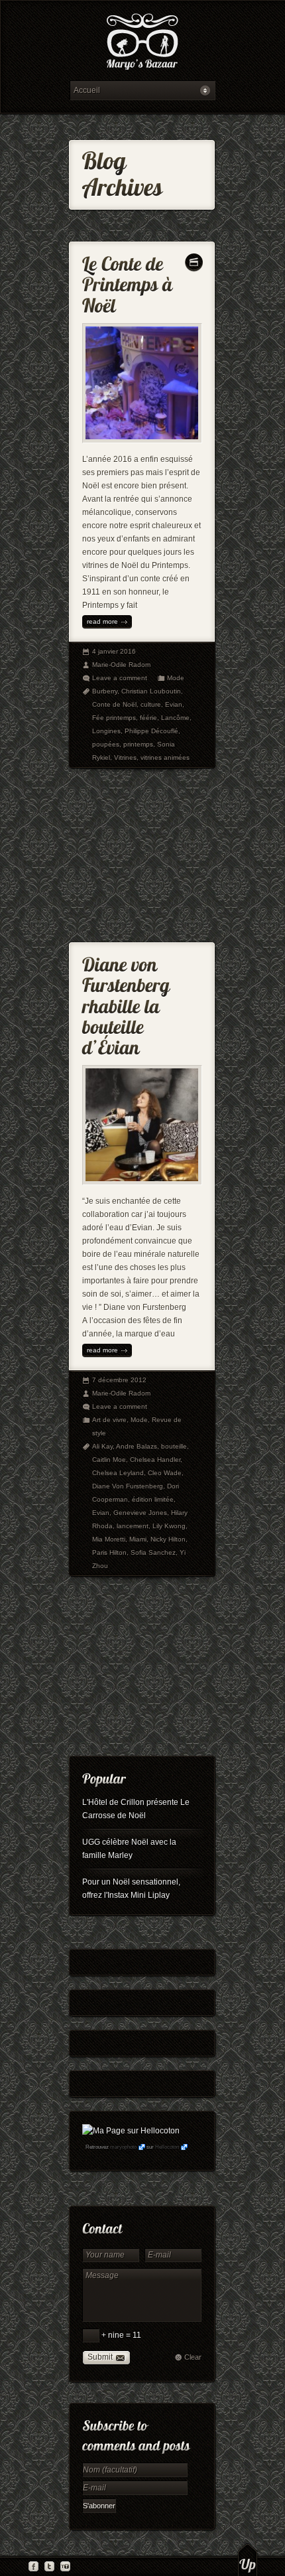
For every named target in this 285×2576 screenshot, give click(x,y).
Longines (106, 731)
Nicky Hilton (168, 1539)
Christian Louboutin (151, 691)
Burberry (105, 691)
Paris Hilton (109, 1552)
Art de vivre (109, 1420)
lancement (133, 1526)
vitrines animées (165, 757)
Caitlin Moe (109, 1460)
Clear (193, 2357)
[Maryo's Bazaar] (142, 43)
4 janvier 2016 (114, 651)
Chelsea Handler (155, 1460)
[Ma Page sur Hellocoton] (131, 2131)
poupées (106, 744)
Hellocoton (167, 2147)
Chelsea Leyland (118, 1473)
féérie (148, 718)
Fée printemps (114, 718)
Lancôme (175, 718)
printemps (138, 744)
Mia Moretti (109, 1539)
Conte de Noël (114, 704)
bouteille (174, 1446)
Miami (138, 1539)
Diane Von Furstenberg (128, 1486)
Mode (176, 678)
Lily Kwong (169, 1526)
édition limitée (153, 1499)
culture (151, 704)
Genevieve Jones (140, 1513)
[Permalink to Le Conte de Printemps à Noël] (130, 282)
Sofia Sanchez (153, 1552)
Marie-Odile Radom (121, 665)
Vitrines (125, 757)
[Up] (248, 2559)
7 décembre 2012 (119, 1380)
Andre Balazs (137, 1446)
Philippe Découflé (151, 731)
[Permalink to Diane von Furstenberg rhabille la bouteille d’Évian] (128, 1003)
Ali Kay (102, 1446)
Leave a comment (120, 678)
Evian (174, 704)
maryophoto (123, 2147)
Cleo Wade (165, 1473)
